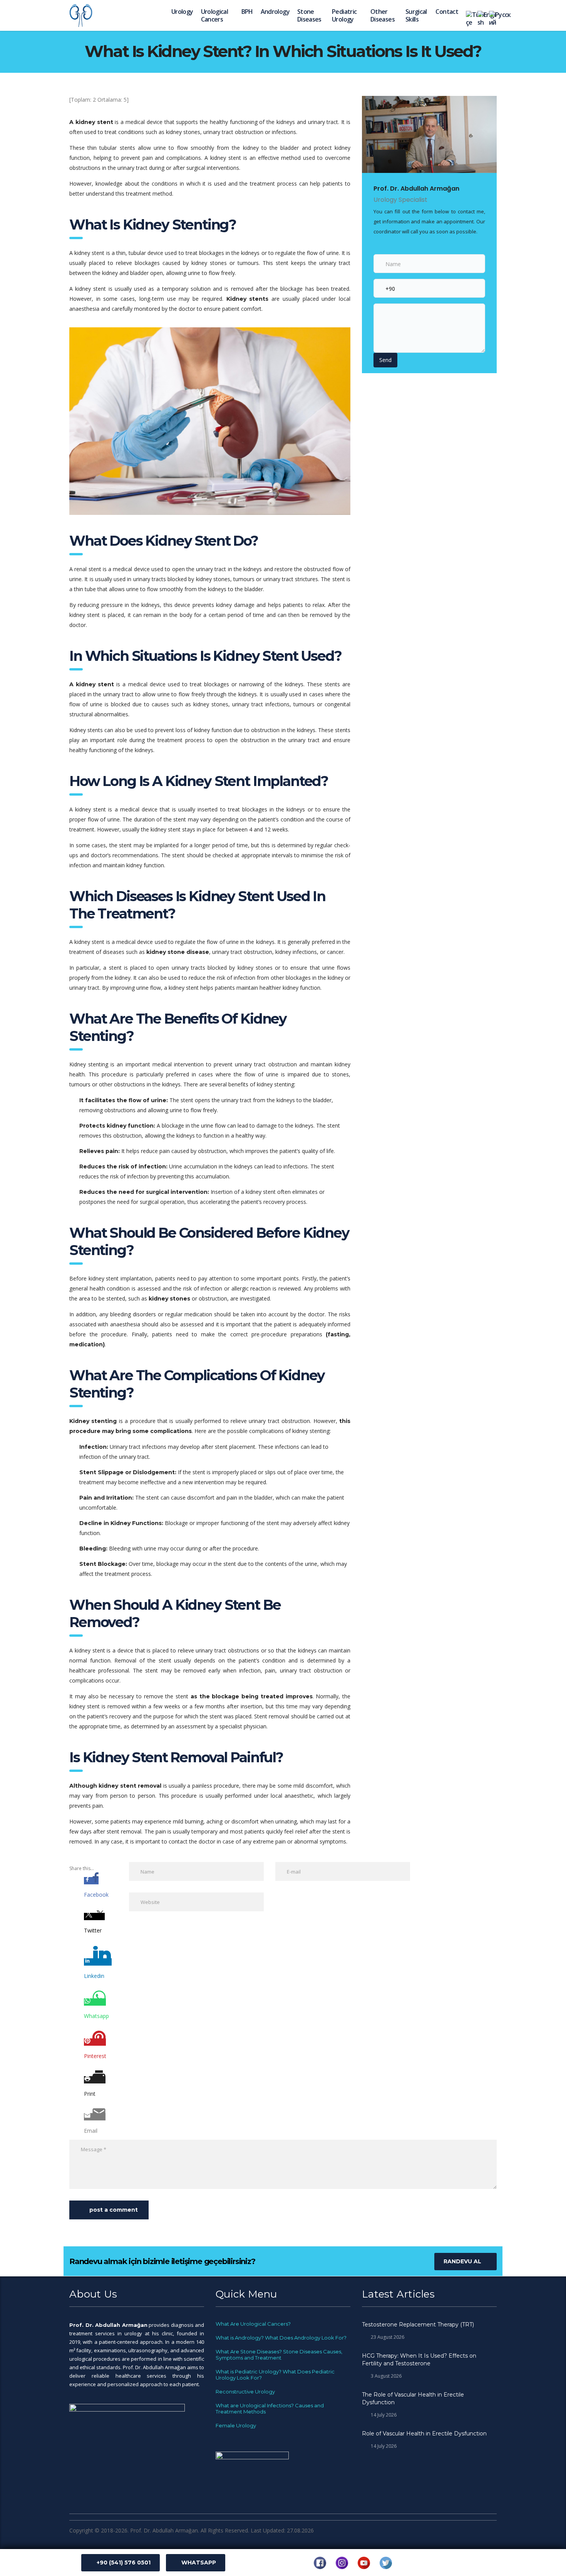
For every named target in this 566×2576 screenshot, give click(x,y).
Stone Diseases (309, 15)
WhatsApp (199, 2563)
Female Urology (236, 2425)
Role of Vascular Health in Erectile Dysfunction (424, 2434)
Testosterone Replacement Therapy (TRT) (418, 2325)
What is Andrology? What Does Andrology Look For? (281, 2338)
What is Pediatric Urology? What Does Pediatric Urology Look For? (275, 2375)
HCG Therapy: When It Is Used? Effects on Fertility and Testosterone (419, 2360)
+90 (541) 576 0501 (124, 2563)
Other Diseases (383, 15)
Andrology (275, 12)
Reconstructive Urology (245, 2392)
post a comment (114, 2210)
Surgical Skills (416, 15)
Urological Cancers (215, 15)
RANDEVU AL (462, 2261)
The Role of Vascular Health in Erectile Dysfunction (413, 2398)
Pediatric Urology (344, 15)
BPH (247, 12)
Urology (182, 12)
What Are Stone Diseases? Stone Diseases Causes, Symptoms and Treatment (279, 2355)
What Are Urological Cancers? (253, 2324)
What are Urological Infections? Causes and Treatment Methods (270, 2408)
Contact (447, 12)
